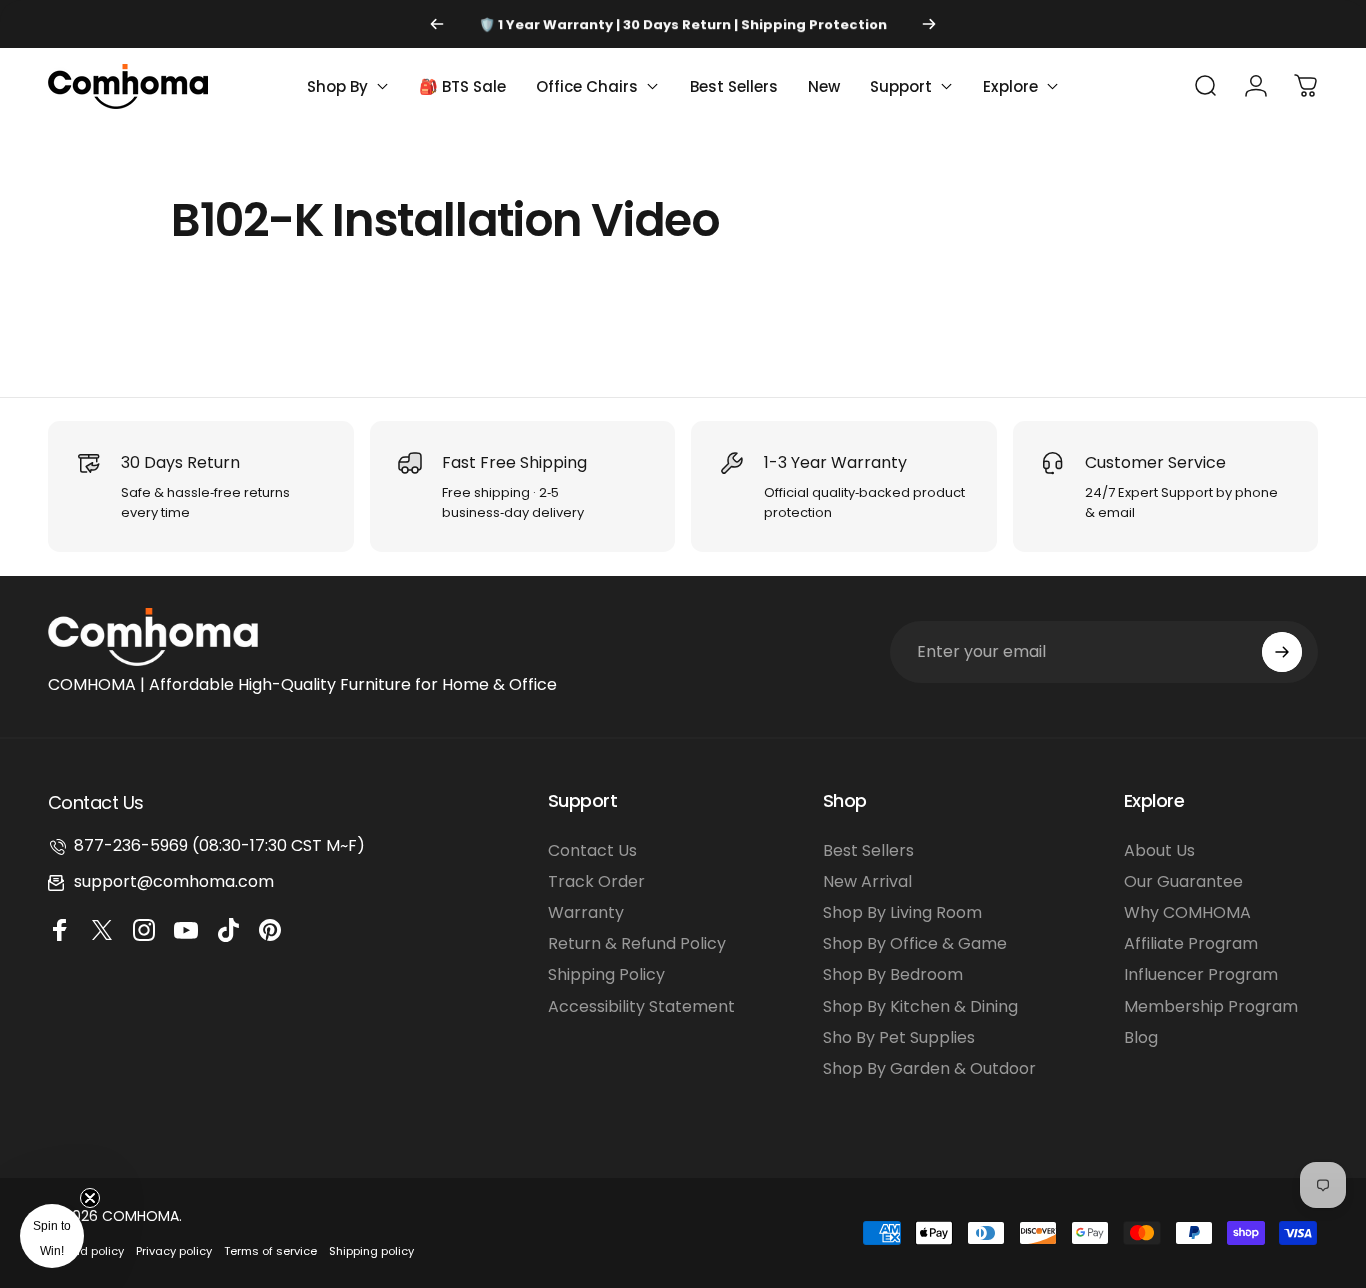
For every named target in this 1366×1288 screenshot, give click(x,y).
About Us (1159, 850)
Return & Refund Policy (637, 943)
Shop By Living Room (902, 912)
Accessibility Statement (641, 1006)
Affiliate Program (1191, 943)
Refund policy (86, 1251)
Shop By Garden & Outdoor (929, 1068)
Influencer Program (1201, 974)
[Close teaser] (90, 1198)
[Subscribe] (1282, 652)
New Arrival (867, 881)
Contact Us (592, 850)
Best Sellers (868, 850)
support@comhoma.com (174, 881)
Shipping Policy (606, 974)
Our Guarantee (1183, 881)
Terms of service (270, 1251)
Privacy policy (174, 1251)
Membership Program (1211, 1006)
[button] (52, 1236)
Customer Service (1155, 462)
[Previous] (437, 24)
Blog (1141, 1037)
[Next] (929, 24)
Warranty (586, 912)
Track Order (596, 881)
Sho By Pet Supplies (899, 1037)
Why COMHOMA (1187, 912)
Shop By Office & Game (915, 943)
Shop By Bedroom (893, 974)
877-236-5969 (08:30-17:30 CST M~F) (219, 845)
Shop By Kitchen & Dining (920, 1006)
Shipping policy (371, 1251)
